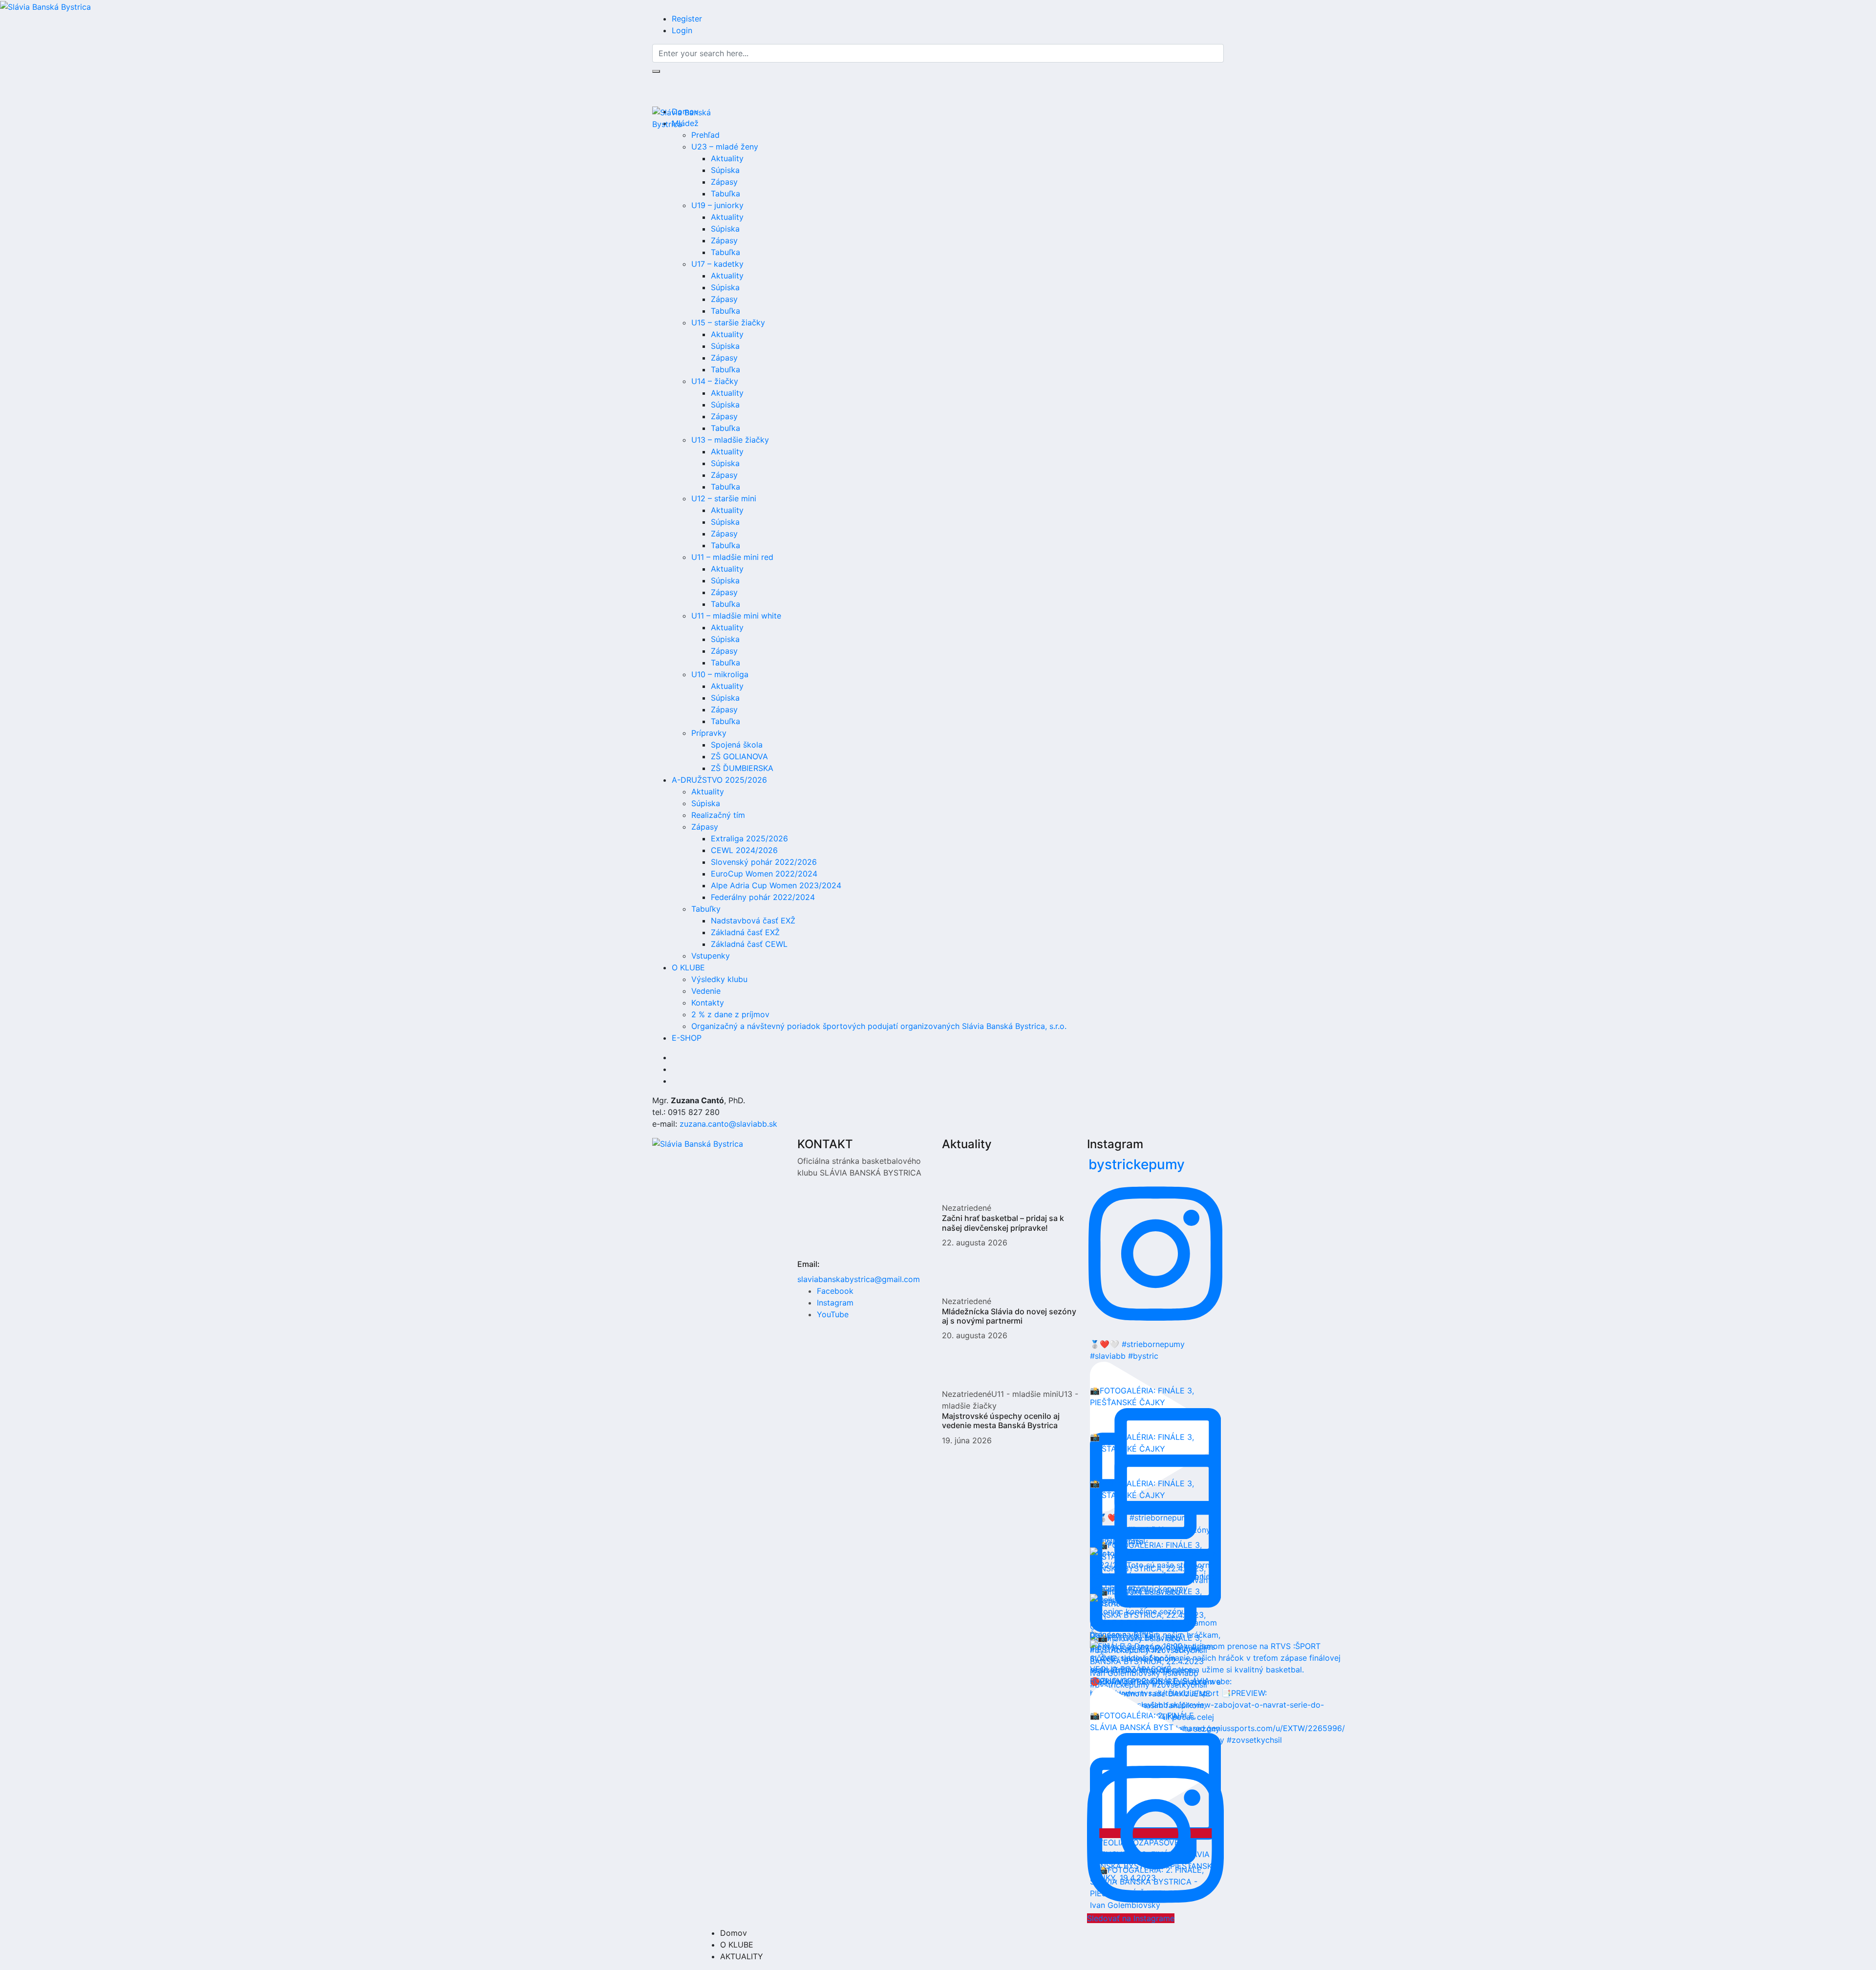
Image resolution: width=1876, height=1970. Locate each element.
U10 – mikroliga (720, 674)
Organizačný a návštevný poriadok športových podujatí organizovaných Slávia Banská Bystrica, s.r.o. (879, 1026)
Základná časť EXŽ (745, 932)
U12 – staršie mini (724, 498)
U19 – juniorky (717, 205)
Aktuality (727, 158)
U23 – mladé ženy (725, 147)
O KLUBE (688, 967)
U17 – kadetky (717, 264)
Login (682, 30)
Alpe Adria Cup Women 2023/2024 (776, 885)
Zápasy (724, 182)
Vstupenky (711, 956)
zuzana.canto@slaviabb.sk (728, 1124)
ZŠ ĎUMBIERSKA (742, 768)
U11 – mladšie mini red (732, 557)
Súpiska (725, 170)
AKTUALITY (742, 1956)
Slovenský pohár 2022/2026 (764, 862)
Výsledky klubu (719, 979)
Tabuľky (706, 909)
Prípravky (709, 733)
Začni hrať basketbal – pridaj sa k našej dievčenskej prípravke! (1003, 1223)
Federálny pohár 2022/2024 (763, 897)
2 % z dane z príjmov (730, 1014)
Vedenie (706, 991)
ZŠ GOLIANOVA (739, 756)
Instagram (835, 1303)
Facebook (835, 1291)
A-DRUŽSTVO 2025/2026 (719, 780)
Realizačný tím (718, 815)
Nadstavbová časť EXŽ (753, 921)
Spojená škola (737, 745)
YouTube (833, 1314)
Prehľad (705, 135)
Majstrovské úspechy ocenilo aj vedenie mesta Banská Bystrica (1001, 1421)
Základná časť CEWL (749, 944)
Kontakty (708, 1003)
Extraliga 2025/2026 (749, 838)
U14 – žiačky (715, 381)
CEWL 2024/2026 (744, 850)
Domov (734, 1933)
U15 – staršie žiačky (728, 322)
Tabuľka (725, 193)
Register (687, 19)
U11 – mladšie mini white (736, 616)
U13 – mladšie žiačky (730, 440)
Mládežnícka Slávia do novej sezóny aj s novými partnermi (1009, 1316)
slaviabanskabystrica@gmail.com (859, 1279)
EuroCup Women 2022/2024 (764, 874)
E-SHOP (687, 1038)
